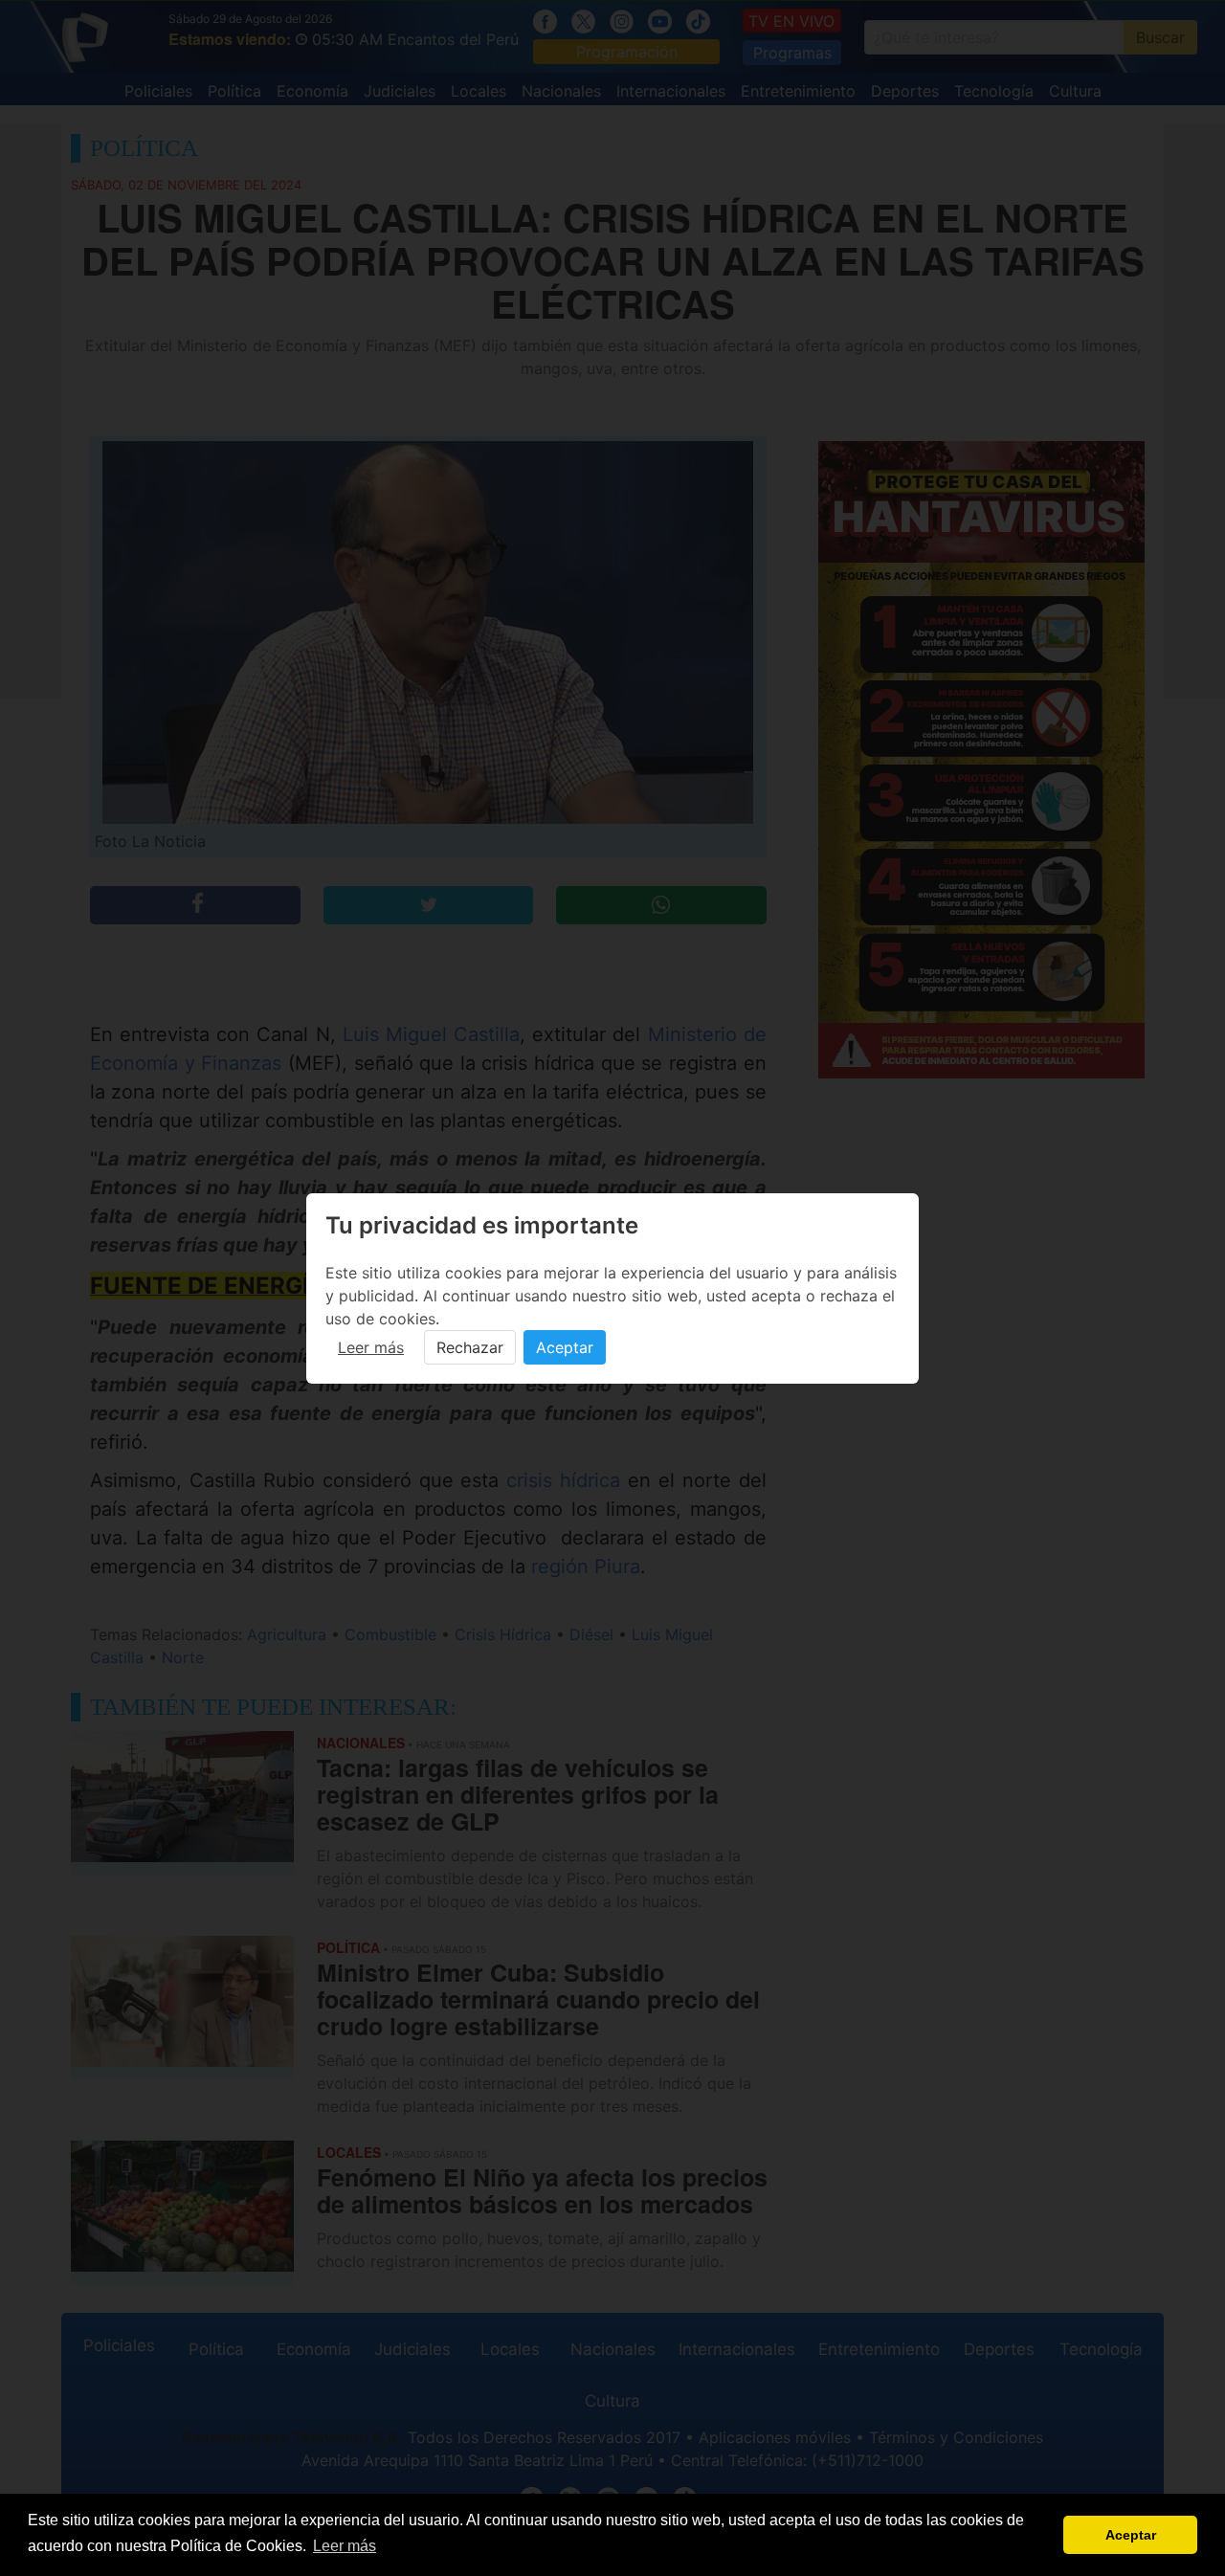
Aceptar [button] (1131, 2535)
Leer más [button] (345, 2546)
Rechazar (470, 1347)
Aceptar (565, 1347)
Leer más (371, 1347)
